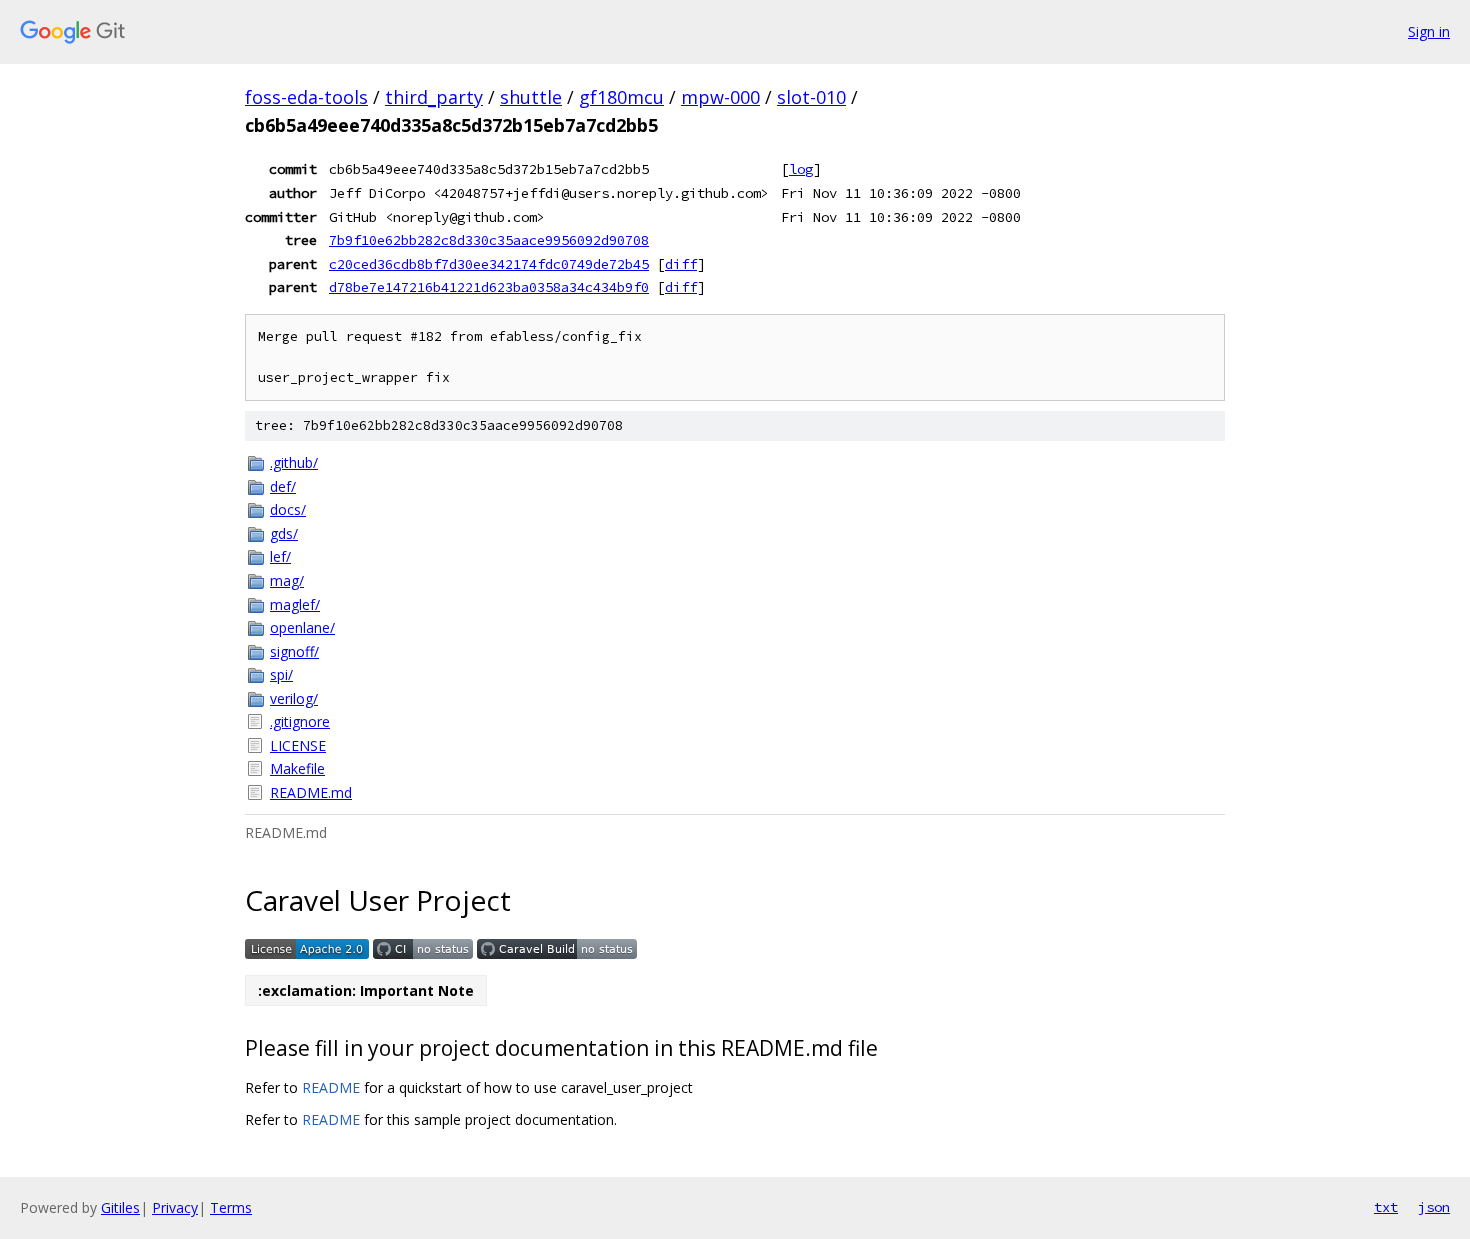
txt (1386, 1207)
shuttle (531, 97)
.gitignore (300, 721)
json (1434, 1207)
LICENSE (298, 745)
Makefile (297, 768)
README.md (311, 792)
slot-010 (811, 97)
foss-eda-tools (306, 97)
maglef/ (295, 604)
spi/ (281, 674)
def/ (283, 486)
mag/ (287, 580)
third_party (434, 97)
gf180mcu (621, 97)
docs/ (288, 509)
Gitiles (120, 1207)
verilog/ (294, 698)
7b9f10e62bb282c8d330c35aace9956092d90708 (489, 240)
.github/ (294, 462)
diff (681, 264)
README (331, 1087)
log (801, 169)
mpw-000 (720, 97)
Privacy (175, 1207)
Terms (231, 1207)
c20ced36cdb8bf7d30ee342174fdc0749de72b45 (489, 264)
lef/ (280, 556)
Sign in (1429, 31)
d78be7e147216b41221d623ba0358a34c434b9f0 (489, 287)
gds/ (284, 533)
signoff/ (294, 651)
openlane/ (302, 627)
